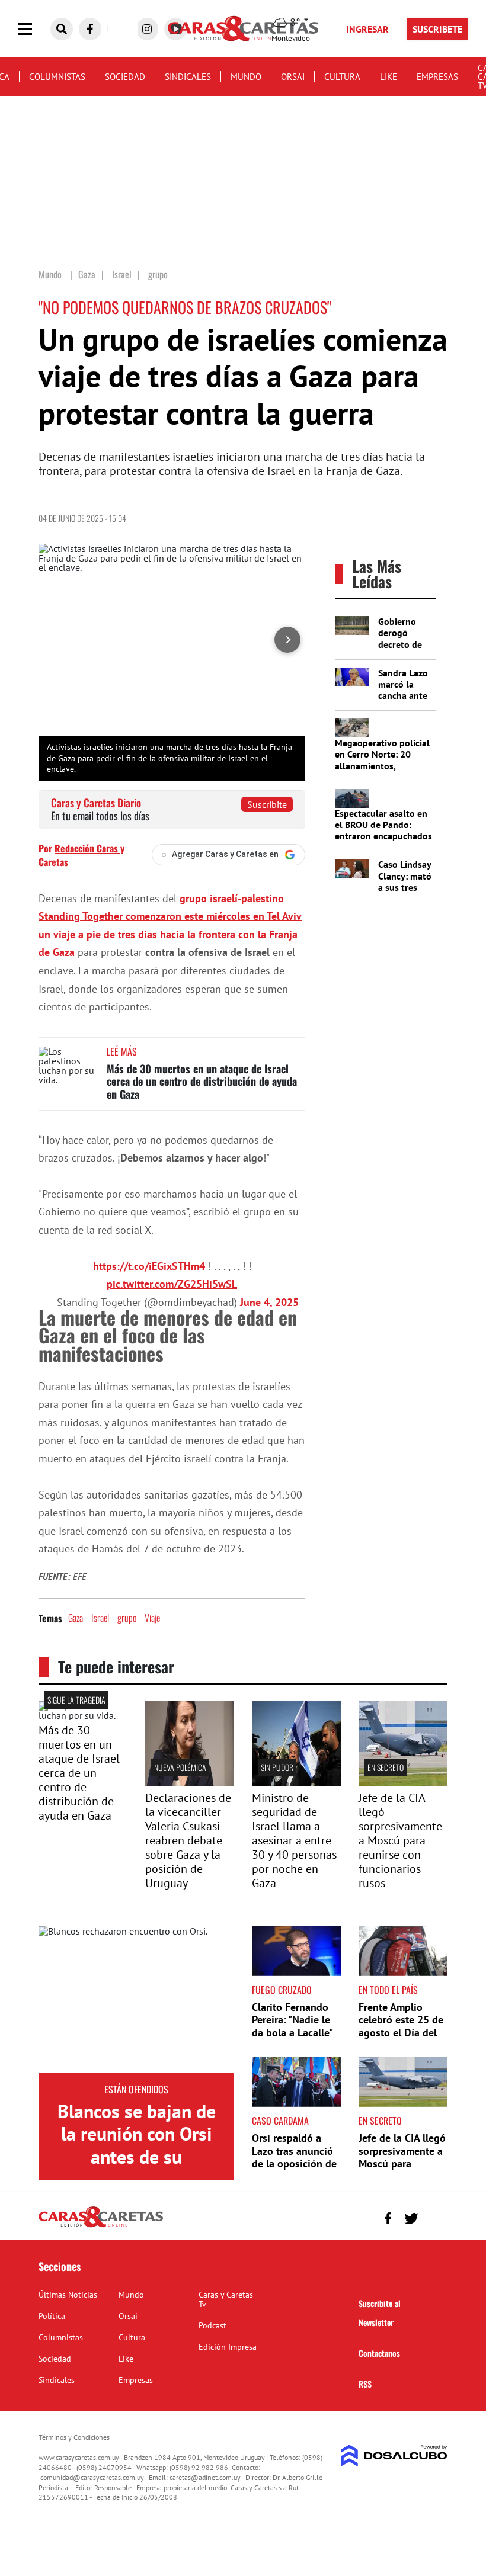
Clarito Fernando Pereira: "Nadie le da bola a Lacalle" (292, 2020)
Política (52, 2316)
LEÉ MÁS (122, 1051)
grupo (127, 1618)
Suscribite (267, 804)
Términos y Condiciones (74, 2437)
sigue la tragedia (76, 1700)
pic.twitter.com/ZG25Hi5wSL (172, 1284)
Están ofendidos (136, 2089)
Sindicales (188, 77)
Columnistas (57, 77)
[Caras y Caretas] (101, 2227)
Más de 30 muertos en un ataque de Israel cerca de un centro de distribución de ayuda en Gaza (202, 1081)
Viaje (152, 1618)
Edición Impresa (228, 2347)
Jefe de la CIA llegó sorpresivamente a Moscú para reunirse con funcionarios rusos (400, 1840)
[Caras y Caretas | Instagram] (147, 29)
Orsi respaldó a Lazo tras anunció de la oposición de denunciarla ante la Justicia (296, 2163)
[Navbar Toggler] (34, 29)
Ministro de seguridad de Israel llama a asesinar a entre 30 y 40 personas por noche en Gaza (294, 1840)
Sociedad (125, 77)
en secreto (386, 1767)
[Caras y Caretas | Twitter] (411, 2219)
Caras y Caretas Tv (226, 2299)
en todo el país (388, 1990)
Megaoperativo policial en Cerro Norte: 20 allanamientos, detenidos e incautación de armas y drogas (384, 766)
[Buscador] (62, 29)
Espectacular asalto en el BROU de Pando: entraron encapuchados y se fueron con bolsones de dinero (383, 836)
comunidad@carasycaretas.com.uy (92, 2477)
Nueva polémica (180, 1767)
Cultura (342, 77)
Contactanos (379, 2353)
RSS (365, 2384)
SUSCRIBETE (437, 29)
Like (389, 77)
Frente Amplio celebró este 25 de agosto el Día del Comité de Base (401, 2026)
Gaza (76, 1618)
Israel (100, 1618)
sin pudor (277, 1767)
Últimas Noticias (68, 2295)
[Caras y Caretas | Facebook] (90, 29)
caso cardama (280, 2121)
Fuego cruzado (282, 1990)
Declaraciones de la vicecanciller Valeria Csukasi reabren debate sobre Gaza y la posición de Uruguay (188, 1840)
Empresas (437, 77)
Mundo (246, 77)
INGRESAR (367, 29)
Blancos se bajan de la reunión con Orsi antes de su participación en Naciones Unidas (137, 2157)
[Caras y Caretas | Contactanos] (434, 2217)
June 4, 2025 (269, 1302)
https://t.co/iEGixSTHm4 (149, 1266)
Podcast (212, 2325)
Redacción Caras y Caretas (81, 855)
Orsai (293, 77)
